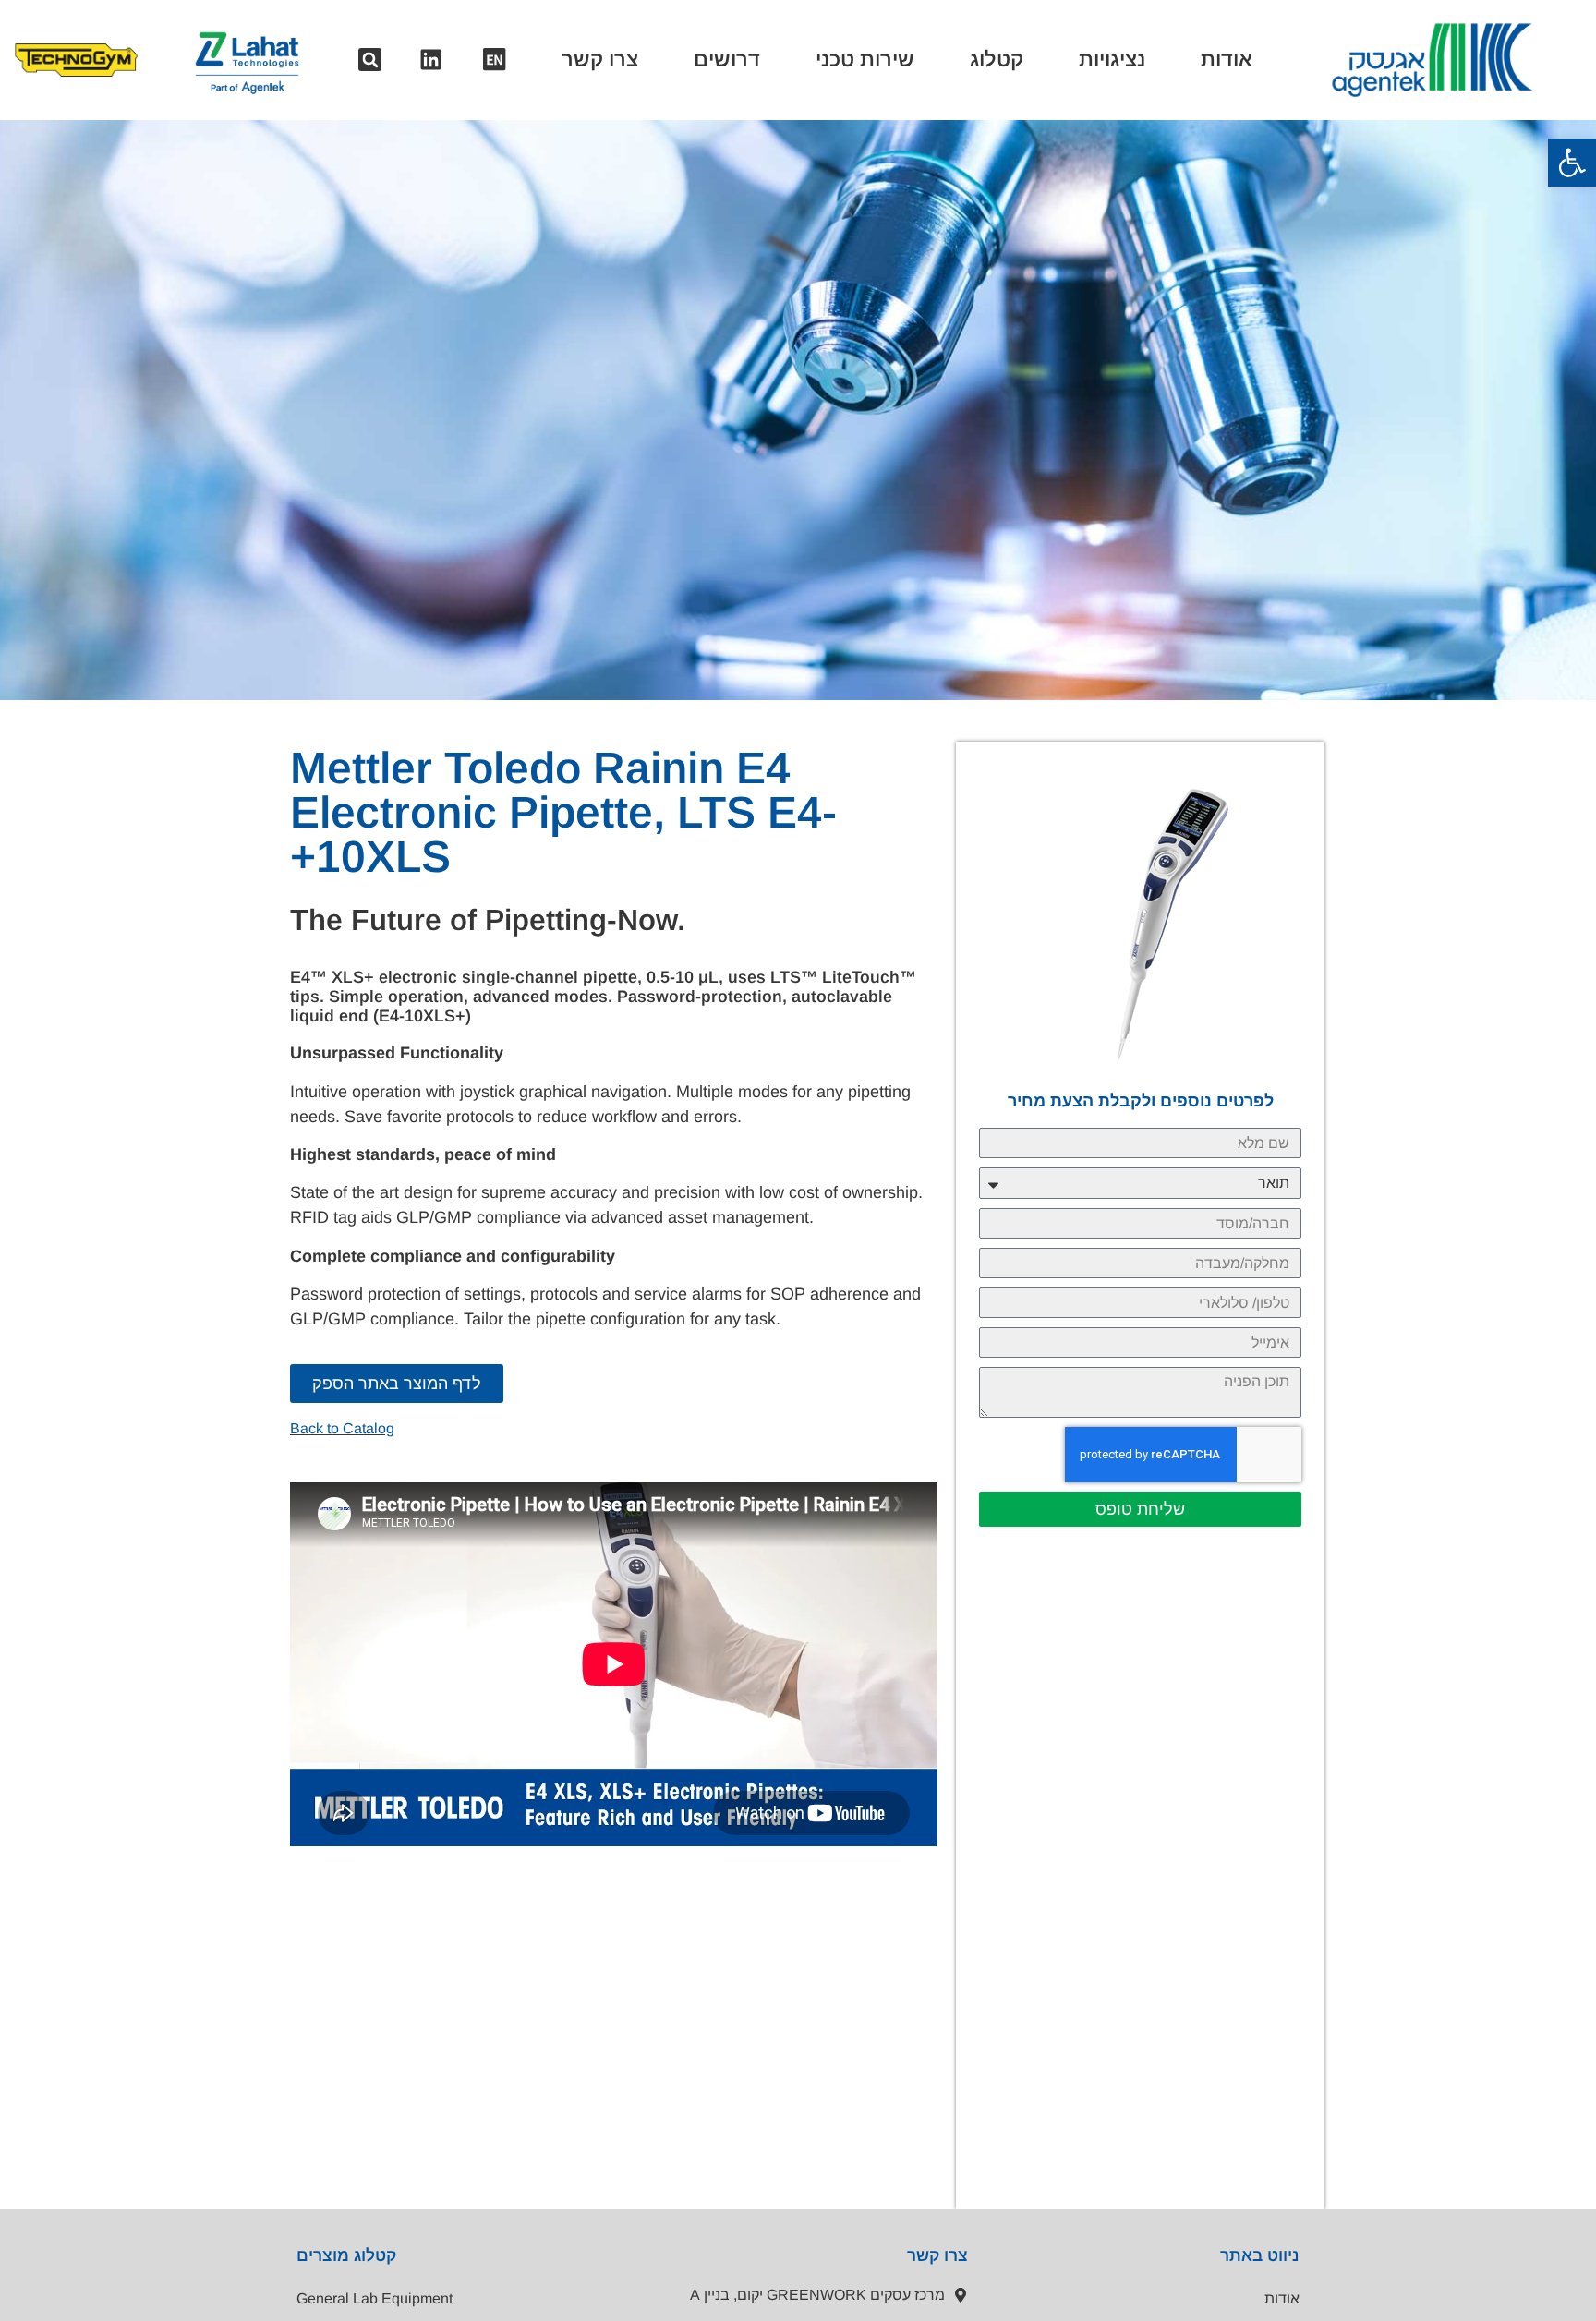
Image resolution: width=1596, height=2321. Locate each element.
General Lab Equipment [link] (375, 2298)
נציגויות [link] (1112, 60)
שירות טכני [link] (865, 60)
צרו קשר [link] (600, 60)
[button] (370, 60)
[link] (1572, 163)
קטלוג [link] (997, 60)
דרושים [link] (727, 60)
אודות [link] (1227, 60)
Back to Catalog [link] (342, 1428)
